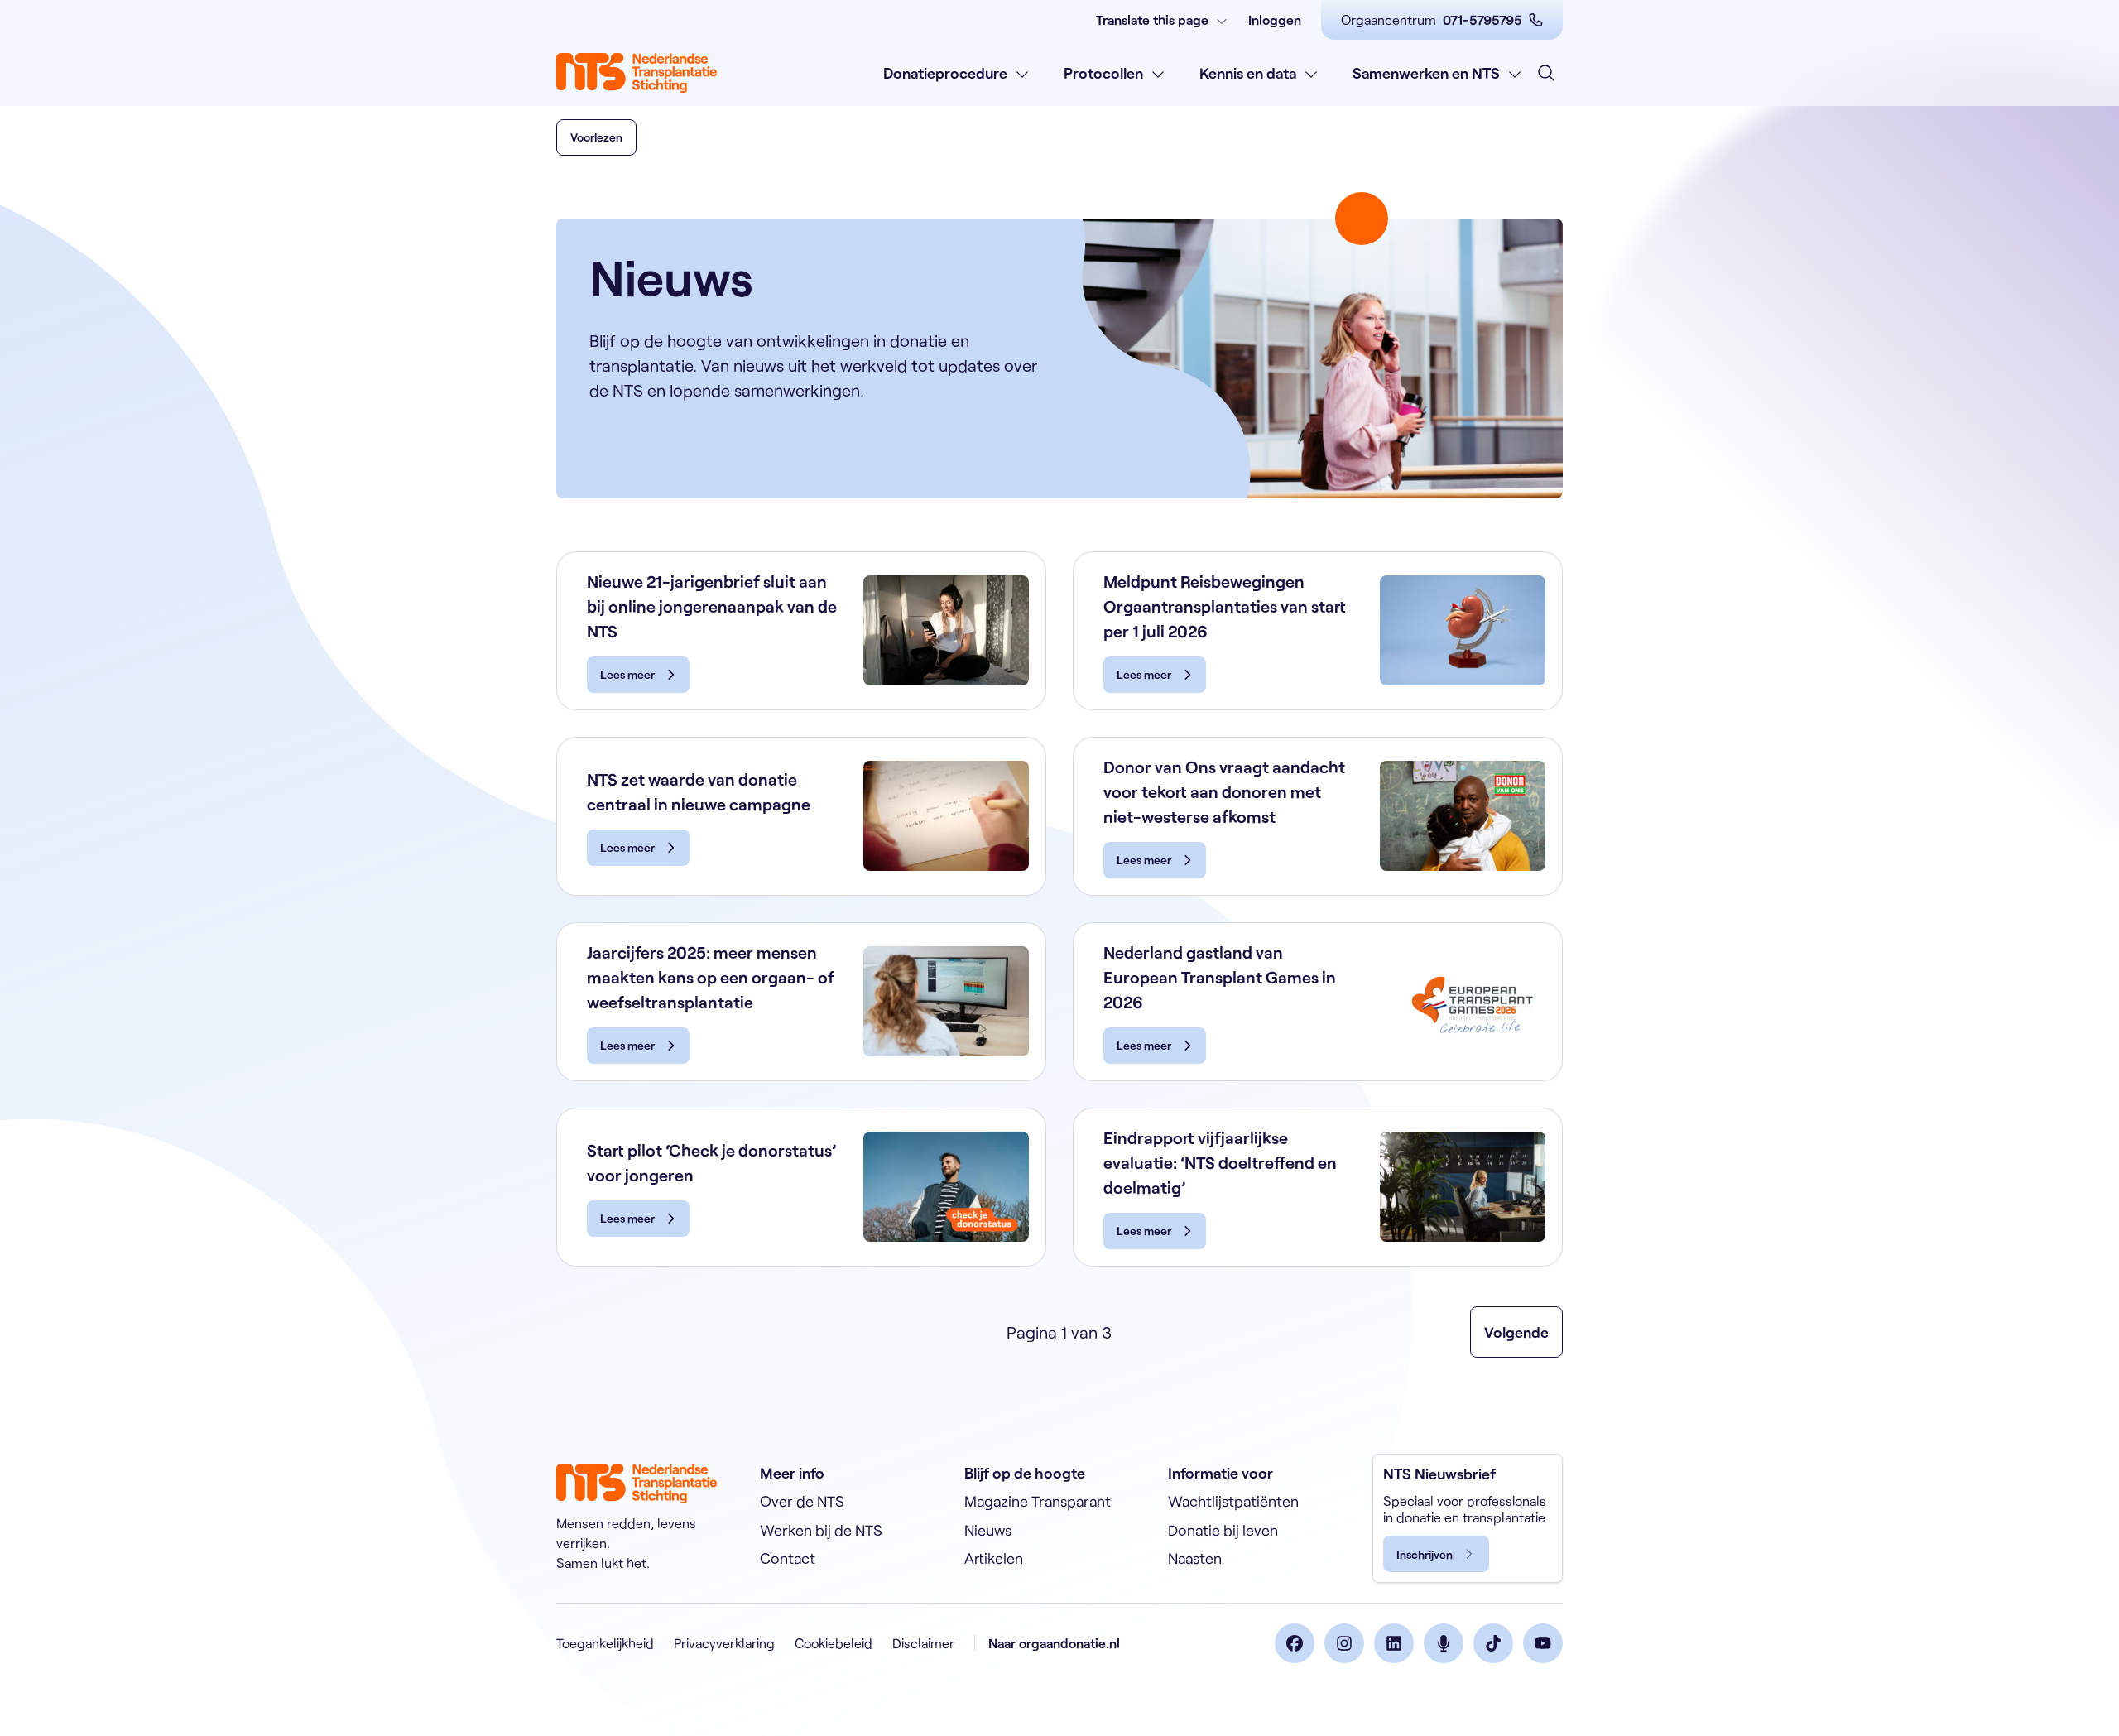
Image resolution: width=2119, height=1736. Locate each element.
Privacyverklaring (724, 1643)
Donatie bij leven (1223, 1530)
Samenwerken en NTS (1426, 73)
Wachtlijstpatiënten (1233, 1501)
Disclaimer (923, 1643)
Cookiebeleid (834, 1643)
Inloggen (1275, 19)
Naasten (1195, 1558)
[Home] (637, 73)
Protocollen (1103, 73)
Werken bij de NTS (821, 1530)
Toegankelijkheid (605, 1643)
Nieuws (988, 1530)
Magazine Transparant (1038, 1501)
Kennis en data (1248, 73)
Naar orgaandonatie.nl (1054, 1643)
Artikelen (994, 1558)
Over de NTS (802, 1501)
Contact (788, 1558)
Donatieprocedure (945, 73)
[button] (596, 137)
